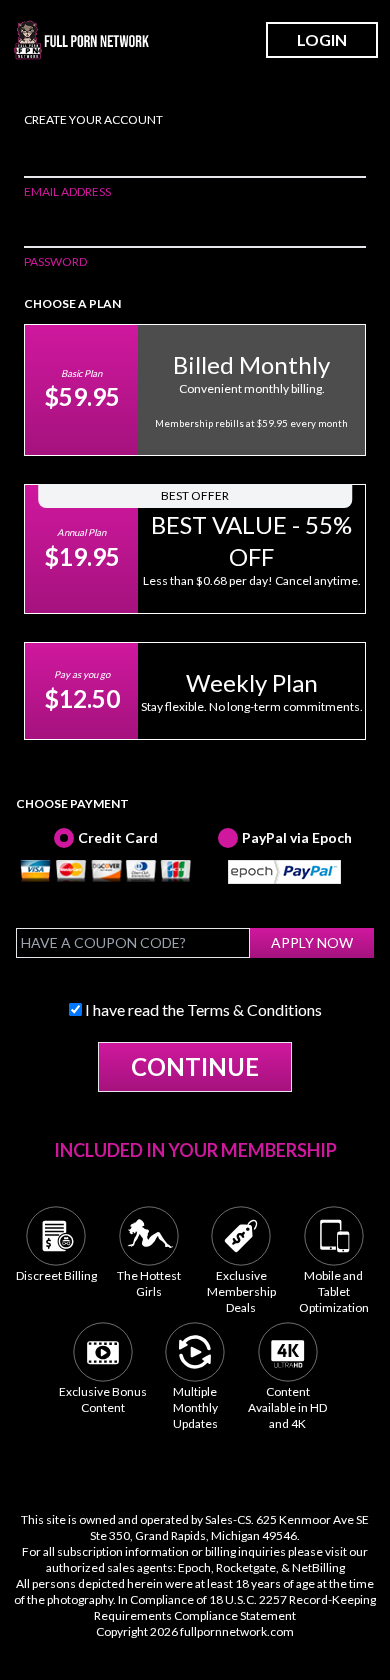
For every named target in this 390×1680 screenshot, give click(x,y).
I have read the (202, 1009)
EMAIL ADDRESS (67, 191)
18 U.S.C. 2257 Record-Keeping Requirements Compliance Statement (235, 1607)
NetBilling (318, 1567)
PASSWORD (55, 261)
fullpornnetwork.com (237, 1631)
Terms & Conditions (254, 1009)
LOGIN (322, 39)
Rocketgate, (247, 1567)
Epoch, (196, 1567)
